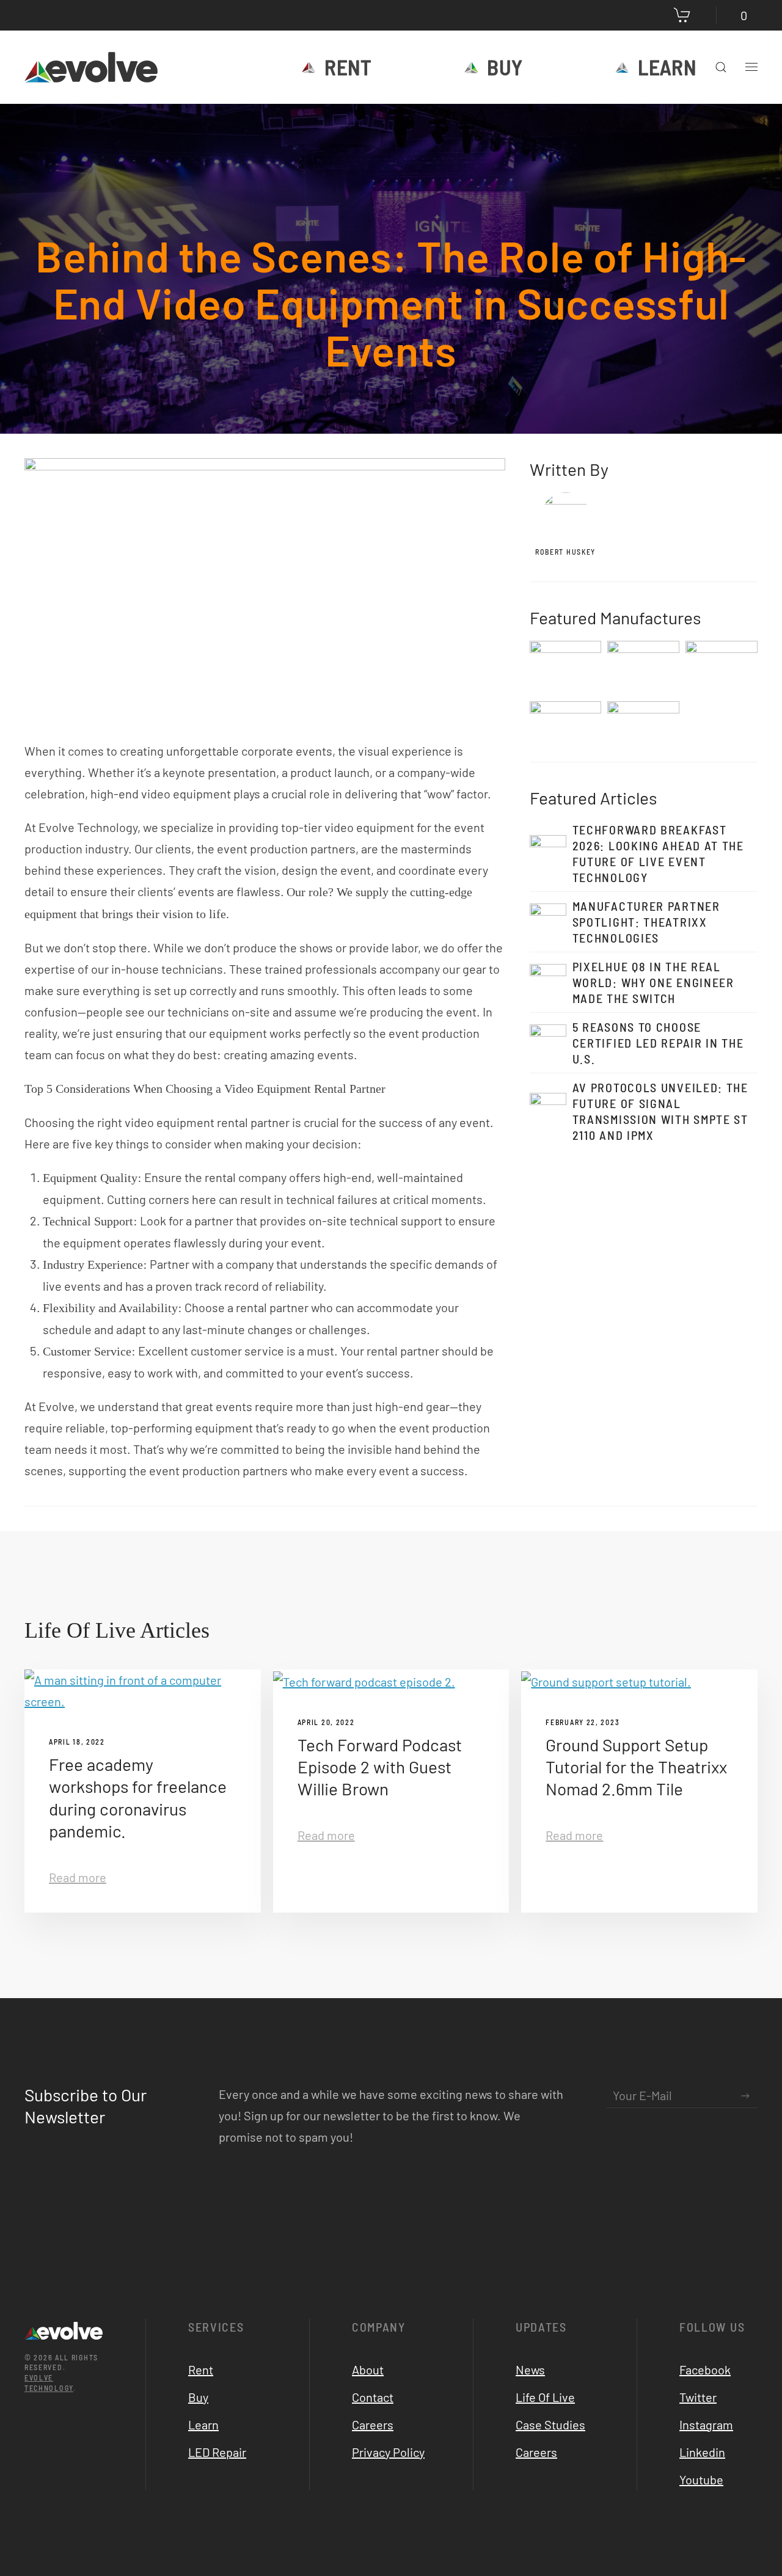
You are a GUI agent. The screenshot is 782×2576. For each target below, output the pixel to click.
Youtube (701, 2479)
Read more (78, 1877)
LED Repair (217, 2452)
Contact (373, 2397)
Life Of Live (545, 2397)
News (530, 2370)
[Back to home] (93, 67)
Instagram (706, 2425)
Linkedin (702, 2452)
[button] (721, 67)
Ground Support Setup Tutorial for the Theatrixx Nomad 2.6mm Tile (636, 1767)
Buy (505, 67)
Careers (373, 2425)
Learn (667, 67)
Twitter (698, 2397)
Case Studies (550, 2425)
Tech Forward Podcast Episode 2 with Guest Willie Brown (380, 1767)
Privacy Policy (388, 2452)
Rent (348, 67)
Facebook (705, 2370)
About (368, 2370)
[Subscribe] (745, 2096)
